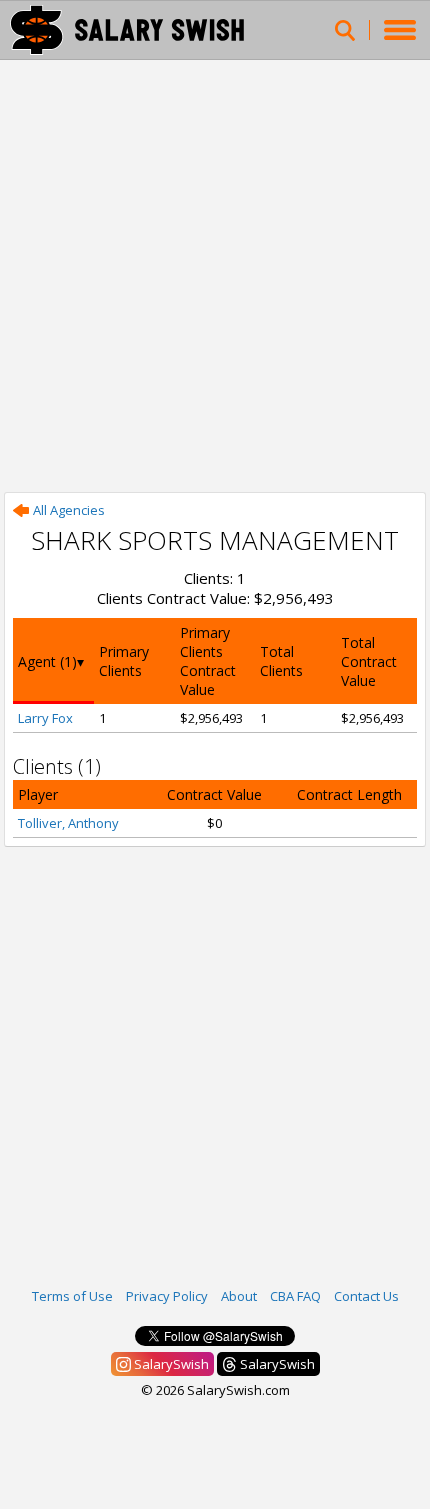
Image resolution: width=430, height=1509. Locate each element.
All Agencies (69, 510)
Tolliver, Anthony (68, 823)
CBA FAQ (295, 1296)
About (239, 1296)
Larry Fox (45, 718)
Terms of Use (72, 1296)
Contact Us (366, 1296)
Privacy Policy (167, 1296)
